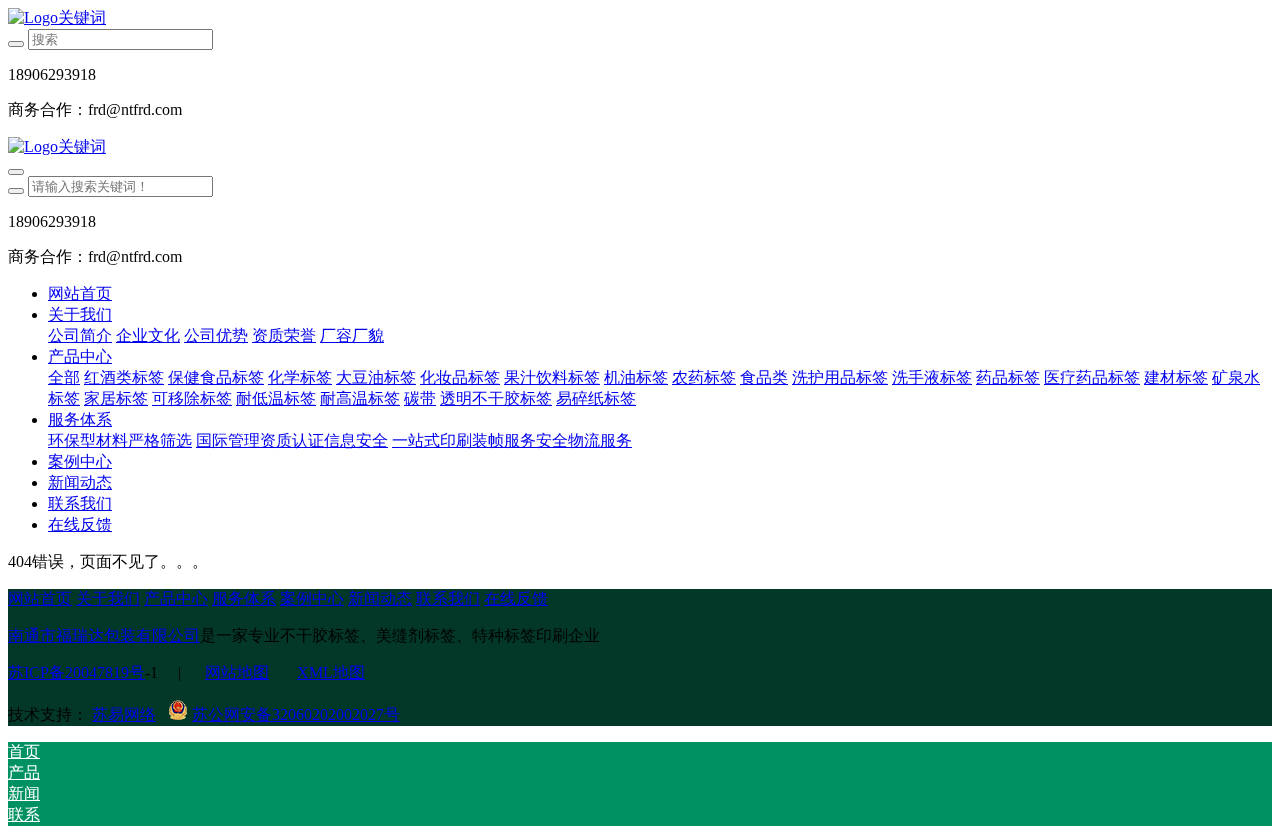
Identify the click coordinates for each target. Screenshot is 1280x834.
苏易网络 (124, 714)
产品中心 (176, 598)
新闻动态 (380, 598)
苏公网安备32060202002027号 (296, 714)
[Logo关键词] (640, 18)
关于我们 (108, 598)
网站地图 (237, 672)
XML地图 (331, 672)
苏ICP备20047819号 (76, 672)
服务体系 (244, 598)
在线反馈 (516, 598)
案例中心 (312, 598)
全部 (64, 377)
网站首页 (80, 293)
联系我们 (448, 598)
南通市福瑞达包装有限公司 (104, 635)
